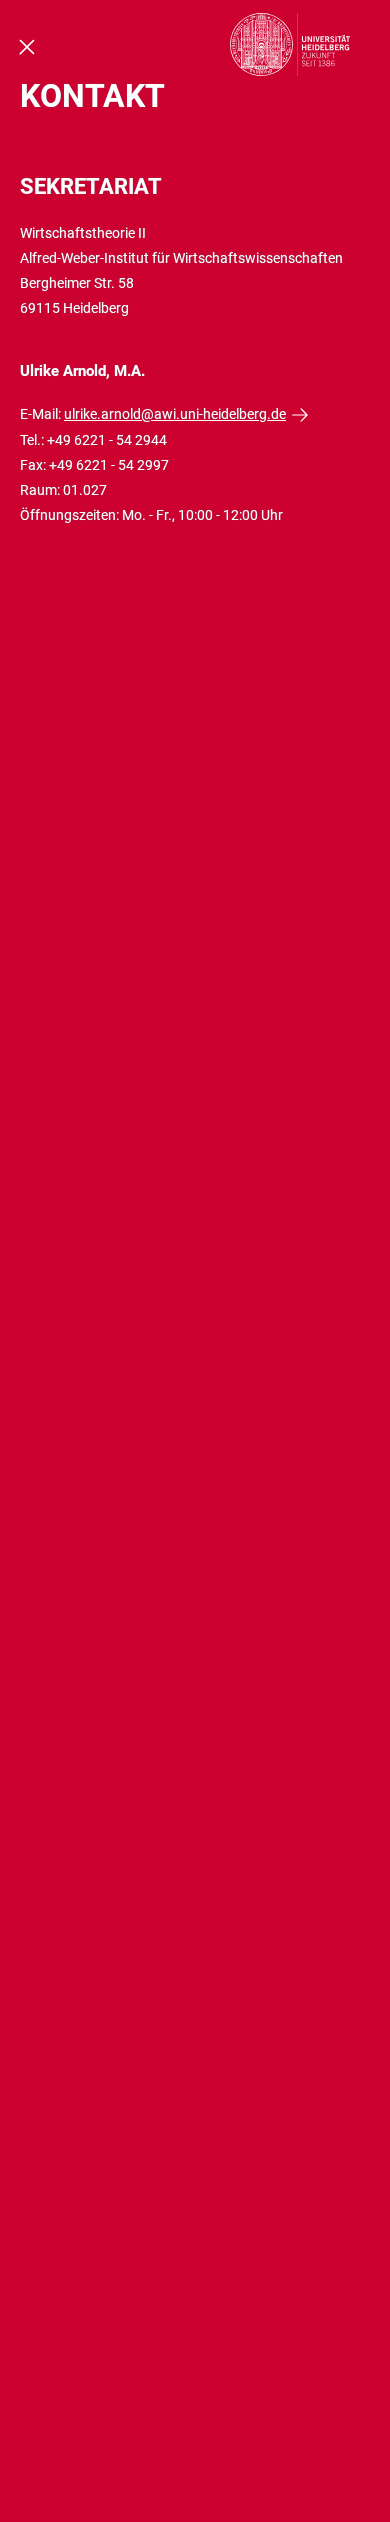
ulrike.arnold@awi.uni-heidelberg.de (175, 414)
